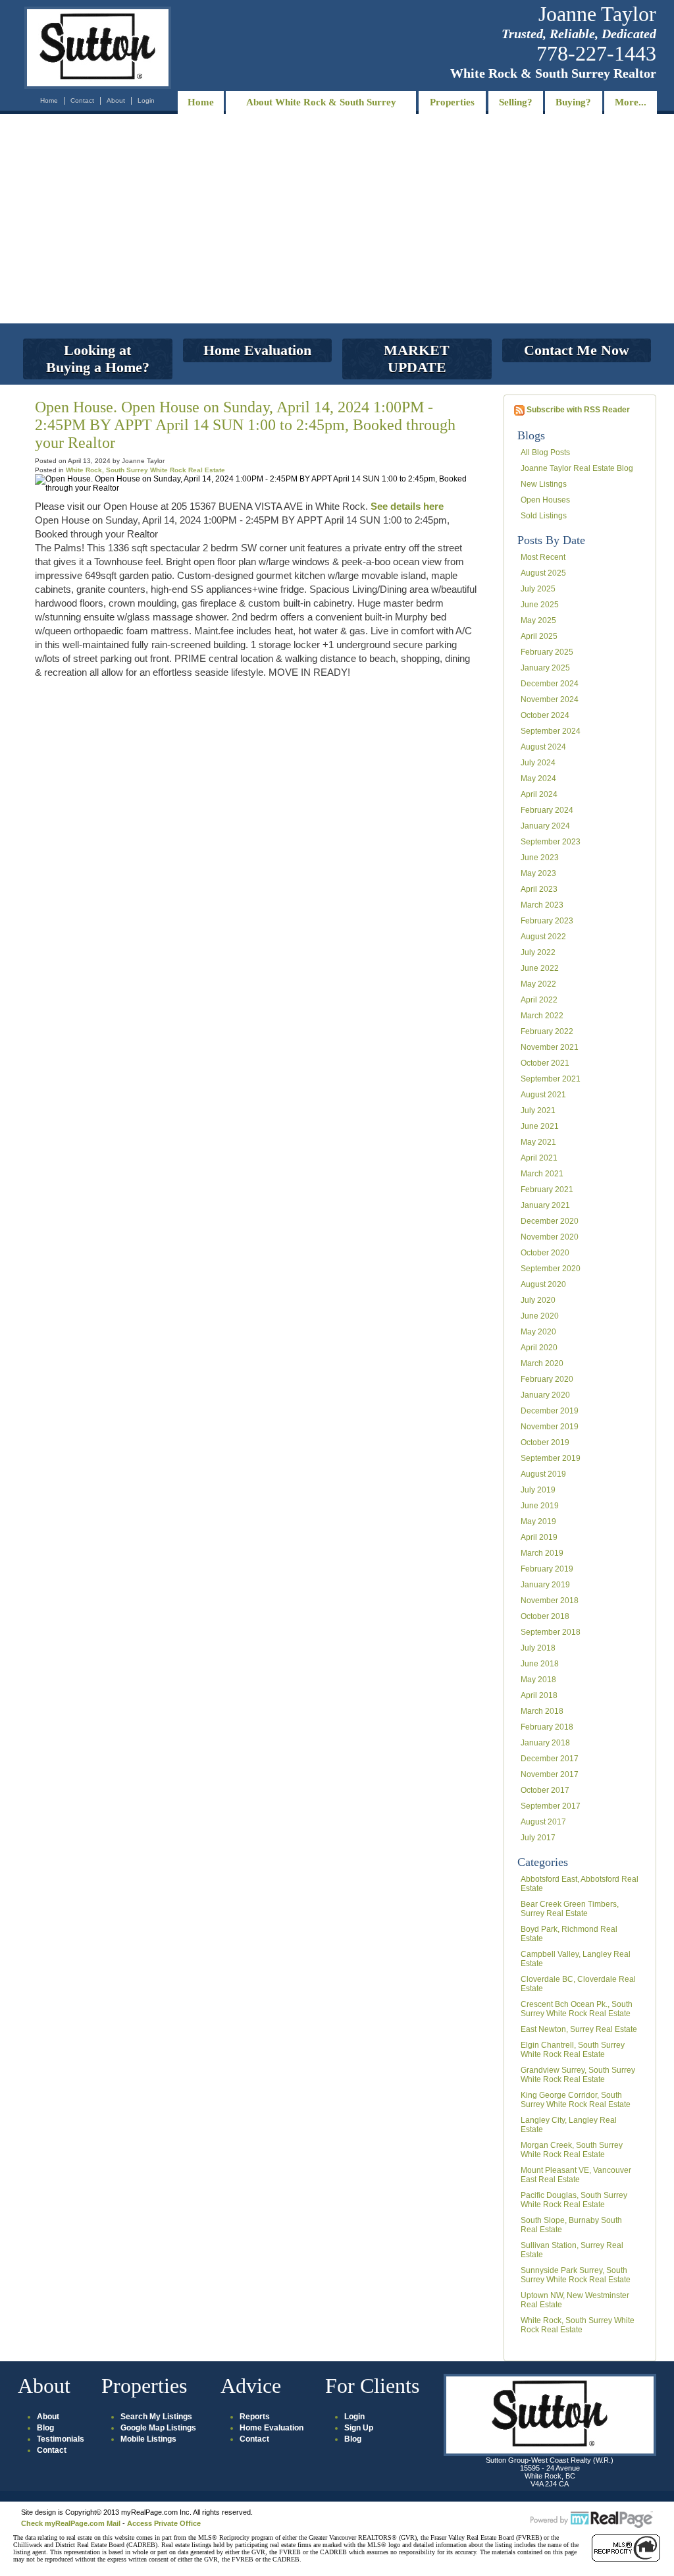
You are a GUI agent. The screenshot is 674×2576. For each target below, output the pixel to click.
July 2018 (538, 1648)
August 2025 (543, 573)
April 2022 (539, 1000)
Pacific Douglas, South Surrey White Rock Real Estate (574, 2200)
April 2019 (539, 1537)
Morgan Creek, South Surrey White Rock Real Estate (572, 2150)
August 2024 (543, 747)
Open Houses (545, 500)
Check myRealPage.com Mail (71, 2523)
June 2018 (540, 1664)
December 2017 (550, 1759)
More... (631, 102)
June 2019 (540, 1506)
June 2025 (540, 605)
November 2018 (550, 1601)
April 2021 (539, 1158)
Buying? (573, 102)
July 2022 (538, 952)
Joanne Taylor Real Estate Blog (577, 468)
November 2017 (550, 1774)
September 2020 (551, 1269)
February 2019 (547, 1569)
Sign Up (359, 2428)
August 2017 (543, 1822)
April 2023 (539, 889)
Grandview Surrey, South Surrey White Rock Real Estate (578, 2075)
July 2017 (538, 1838)
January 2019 (545, 1585)
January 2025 (545, 668)
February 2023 (547, 921)
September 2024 (551, 731)
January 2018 (545, 1743)
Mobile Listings (148, 2439)
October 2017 (545, 1790)
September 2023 (551, 842)
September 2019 (551, 1458)
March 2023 (542, 905)
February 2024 (547, 810)
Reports (255, 2417)
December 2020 (550, 1221)
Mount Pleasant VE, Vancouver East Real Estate (576, 2175)
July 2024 (538, 763)
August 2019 (543, 1474)
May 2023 (538, 873)
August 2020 (543, 1284)
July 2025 (538, 589)
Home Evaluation (272, 2428)
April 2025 (539, 636)
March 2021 (542, 1174)
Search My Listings (156, 2417)
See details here (407, 506)
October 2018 (545, 1616)
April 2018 (539, 1695)
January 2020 (545, 1395)
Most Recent (543, 557)
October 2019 (545, 1442)
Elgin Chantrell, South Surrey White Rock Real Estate (573, 2050)
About (116, 100)
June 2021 (540, 1126)
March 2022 (542, 1016)
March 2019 (542, 1553)
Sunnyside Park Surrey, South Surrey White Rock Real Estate (576, 2275)
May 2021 (538, 1142)
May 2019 (538, 1521)
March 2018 (542, 1711)
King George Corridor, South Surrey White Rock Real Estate (576, 2100)
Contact (82, 100)
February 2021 (547, 1190)
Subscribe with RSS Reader (577, 410)
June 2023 (540, 858)
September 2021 (551, 1079)
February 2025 (547, 652)
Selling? (516, 102)
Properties (452, 102)
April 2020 (539, 1348)
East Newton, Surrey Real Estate (579, 2029)
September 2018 (551, 1632)
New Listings (544, 484)
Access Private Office (164, 2523)
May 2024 (538, 779)
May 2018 (538, 1680)
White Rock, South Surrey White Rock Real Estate (578, 2325)
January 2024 (545, 826)
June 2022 (540, 968)
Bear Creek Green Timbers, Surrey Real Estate (570, 1909)
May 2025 (538, 620)
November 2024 (550, 699)
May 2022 (538, 984)
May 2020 (538, 1332)
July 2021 (538, 1110)
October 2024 (545, 715)
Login (146, 100)
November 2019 (550, 1427)
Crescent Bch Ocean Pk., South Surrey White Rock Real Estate (577, 2009)
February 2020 (547, 1379)
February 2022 (547, 1031)
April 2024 (539, 794)
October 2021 (545, 1063)
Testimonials (61, 2439)
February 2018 (547, 1727)
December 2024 (550, 684)
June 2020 (540, 1316)
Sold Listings (544, 516)
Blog (45, 2428)
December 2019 (550, 1411)
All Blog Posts (545, 452)
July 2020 (538, 1300)
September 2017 (551, 1806)
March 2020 (542, 1363)
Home (49, 100)
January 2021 (545, 1205)
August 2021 (543, 1095)
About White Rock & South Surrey (321, 102)
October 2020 (545, 1253)
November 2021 (550, 1047)
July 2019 (538, 1490)
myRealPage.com (592, 2520)
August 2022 (543, 937)
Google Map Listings (158, 2428)
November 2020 (550, 1237)
